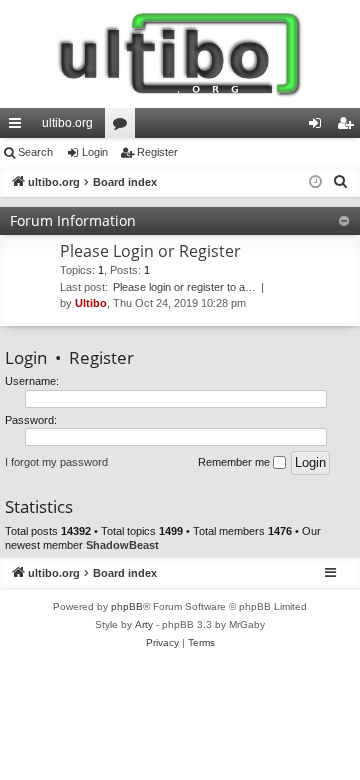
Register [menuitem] (349, 127)
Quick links (19, 127)
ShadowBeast (122, 545)
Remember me (235, 462)
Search (35, 152)
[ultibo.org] (180, 54)
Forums (124, 127)
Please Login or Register (150, 251)
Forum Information (73, 220)
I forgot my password (56, 462)
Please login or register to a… (184, 287)
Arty (144, 624)
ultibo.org (67, 123)
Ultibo (91, 303)
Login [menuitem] (319, 127)
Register (157, 152)
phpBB (127, 606)
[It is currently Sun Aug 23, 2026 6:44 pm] (315, 182)
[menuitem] (341, 182)
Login (95, 152)
